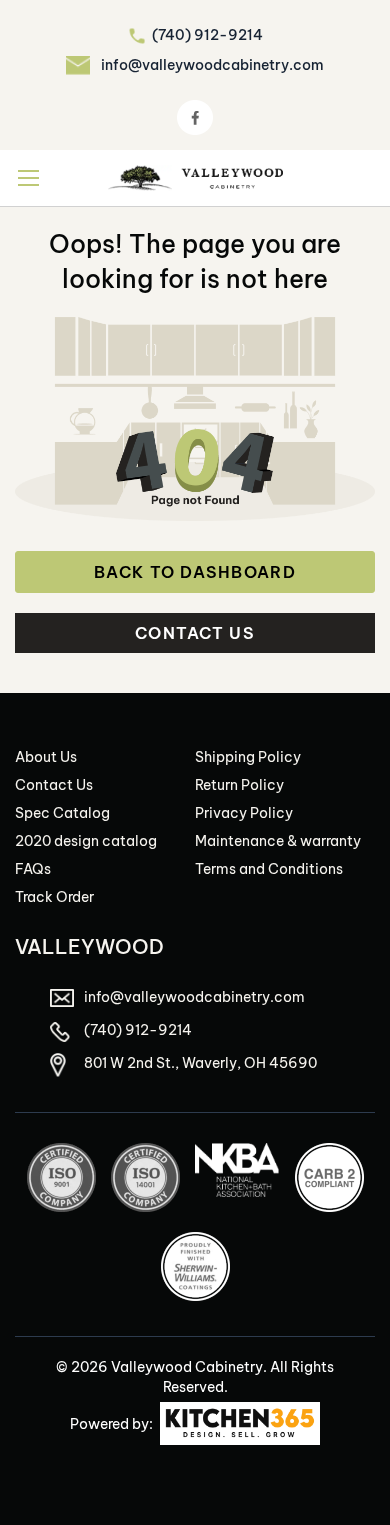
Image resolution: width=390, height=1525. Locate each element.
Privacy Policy (244, 813)
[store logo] (195, 178)
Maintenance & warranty (278, 841)
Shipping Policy (248, 757)
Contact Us (195, 633)
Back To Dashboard (195, 572)
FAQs (33, 869)
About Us (46, 757)
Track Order (54, 897)
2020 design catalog (86, 841)
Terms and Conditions (269, 869)
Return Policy (239, 785)
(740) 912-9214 (207, 35)
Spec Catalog (62, 813)
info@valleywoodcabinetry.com (212, 65)
